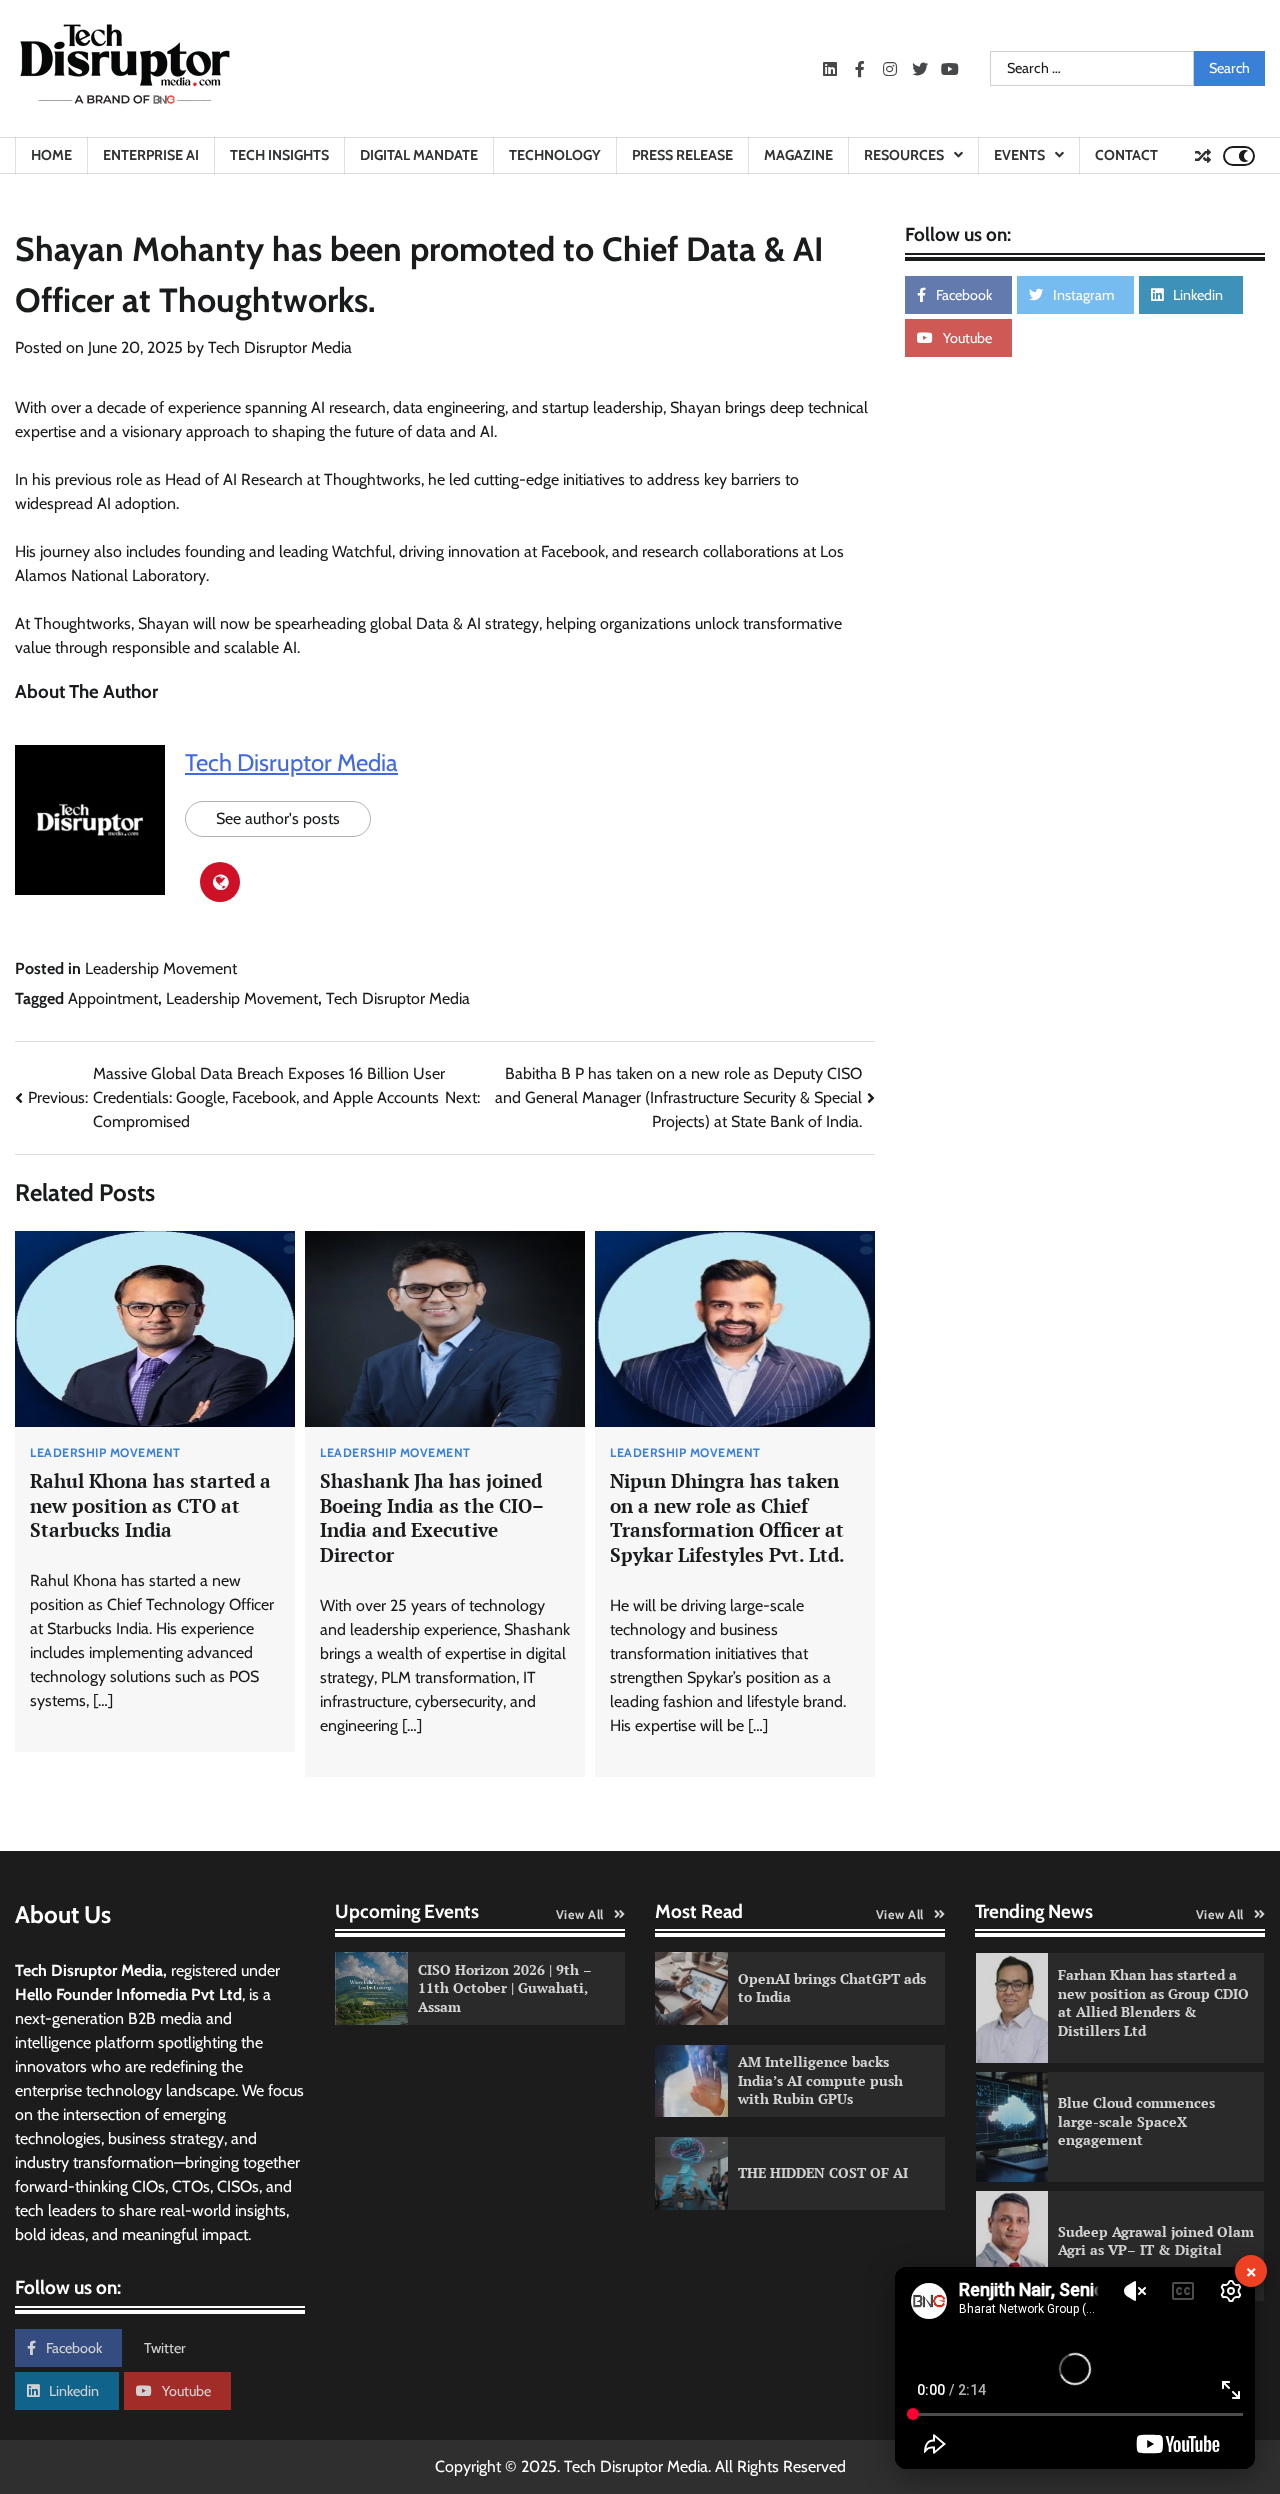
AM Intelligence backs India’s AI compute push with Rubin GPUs (820, 2080)
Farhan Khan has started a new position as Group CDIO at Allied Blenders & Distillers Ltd (1153, 2002)
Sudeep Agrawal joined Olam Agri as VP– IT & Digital (1156, 2241)
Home (51, 155)
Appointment (113, 998)
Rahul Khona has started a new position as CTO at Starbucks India (150, 1505)
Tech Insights (279, 155)
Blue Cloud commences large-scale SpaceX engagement (1136, 2121)
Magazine (798, 155)
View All (580, 1914)
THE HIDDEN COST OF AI (823, 2172)
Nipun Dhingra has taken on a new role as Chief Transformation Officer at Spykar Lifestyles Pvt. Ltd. (727, 1517)
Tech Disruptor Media (280, 347)
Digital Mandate (419, 155)
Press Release (682, 155)
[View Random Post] (1203, 156)
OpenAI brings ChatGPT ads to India (832, 1988)
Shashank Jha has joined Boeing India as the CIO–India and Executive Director (432, 1517)
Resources (904, 155)
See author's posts (278, 818)
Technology (555, 155)
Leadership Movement (161, 968)
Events (1019, 155)
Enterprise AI (151, 155)
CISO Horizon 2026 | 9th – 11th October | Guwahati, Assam (505, 1988)
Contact (1126, 155)
